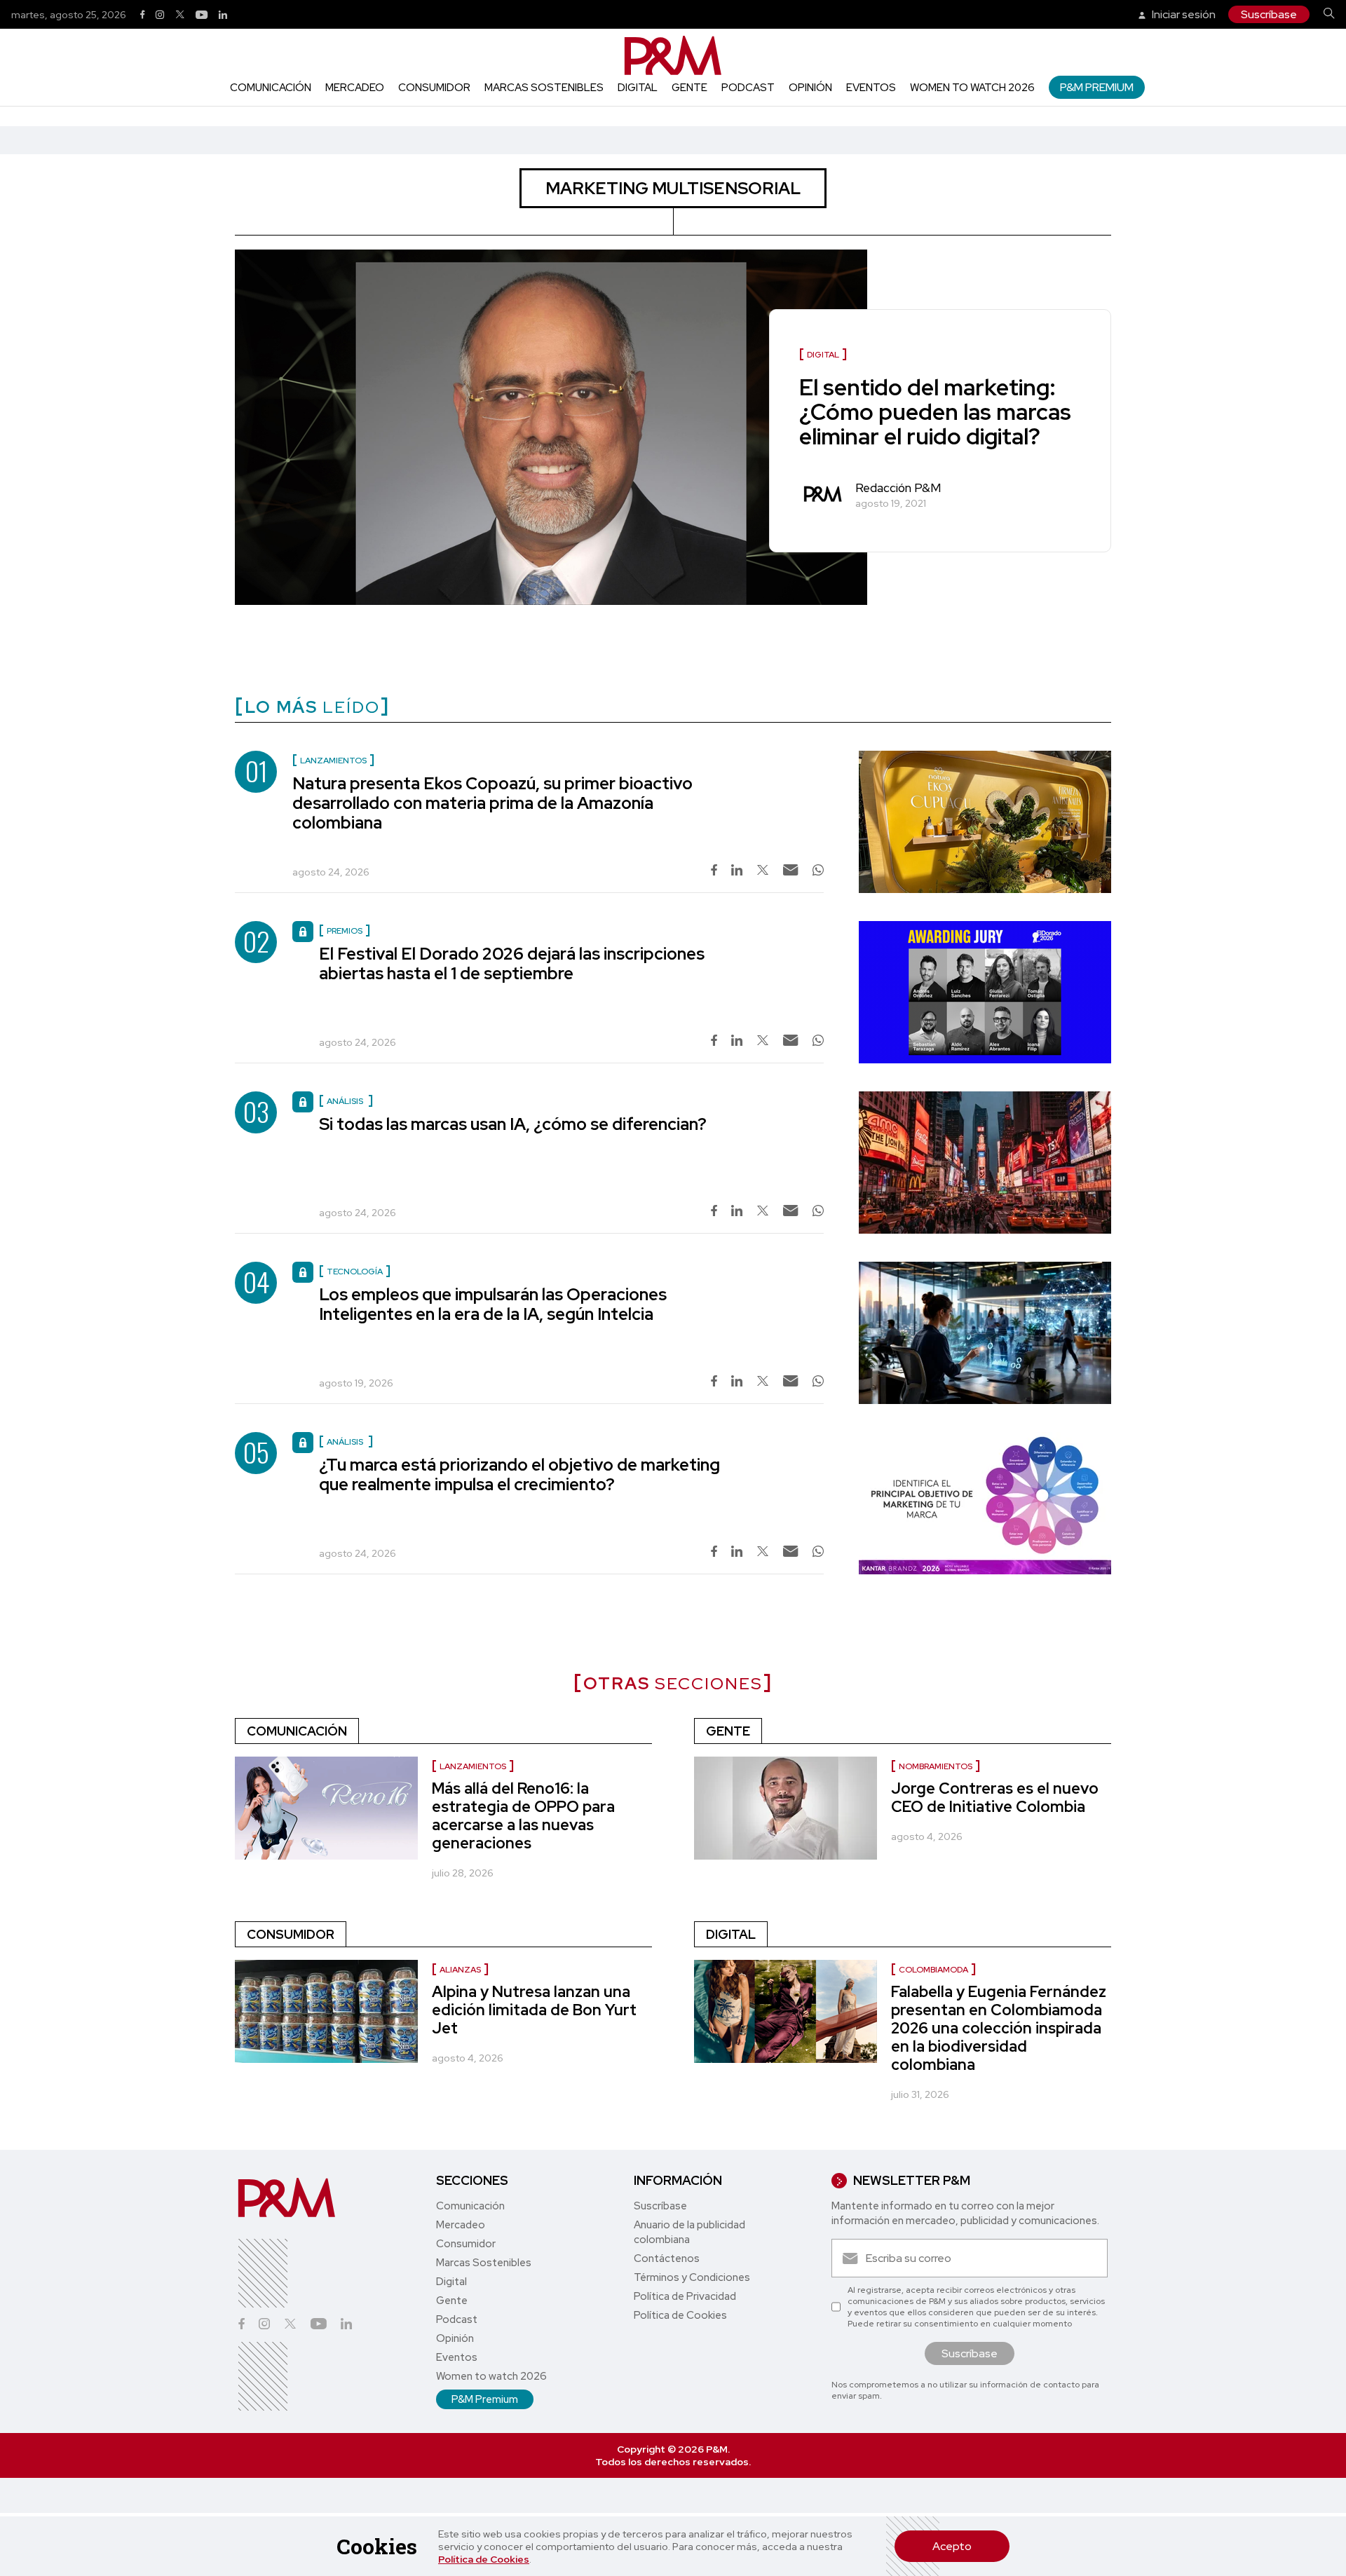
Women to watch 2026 (972, 88)
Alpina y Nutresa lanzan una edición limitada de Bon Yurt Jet (534, 2010)
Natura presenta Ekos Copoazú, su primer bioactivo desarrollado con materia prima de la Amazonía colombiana (492, 803)
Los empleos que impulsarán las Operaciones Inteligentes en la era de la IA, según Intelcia (493, 1304)
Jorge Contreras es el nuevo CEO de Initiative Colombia (995, 1798)
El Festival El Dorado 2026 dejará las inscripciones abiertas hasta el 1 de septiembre (512, 963)
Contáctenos (667, 2258)
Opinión (810, 88)
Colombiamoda (933, 1970)
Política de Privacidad (685, 2296)
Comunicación (271, 88)
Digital (638, 88)
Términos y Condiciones (692, 2277)
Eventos (871, 88)
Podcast (748, 88)
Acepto (952, 2546)
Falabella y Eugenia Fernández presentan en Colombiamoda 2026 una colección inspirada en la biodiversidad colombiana (999, 2028)
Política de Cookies (484, 2559)
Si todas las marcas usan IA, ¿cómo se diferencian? (513, 1124)
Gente (689, 88)
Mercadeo (355, 88)
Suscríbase (1269, 14)
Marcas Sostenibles (544, 88)
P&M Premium (1097, 87)
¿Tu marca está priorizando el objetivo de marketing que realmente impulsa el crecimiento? (519, 1474)
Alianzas (460, 1970)
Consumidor (434, 88)
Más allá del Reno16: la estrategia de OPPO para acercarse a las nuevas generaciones (523, 1816)
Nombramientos (936, 1766)
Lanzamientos (473, 1766)
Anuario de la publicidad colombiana (689, 2232)
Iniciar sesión (1183, 14)
